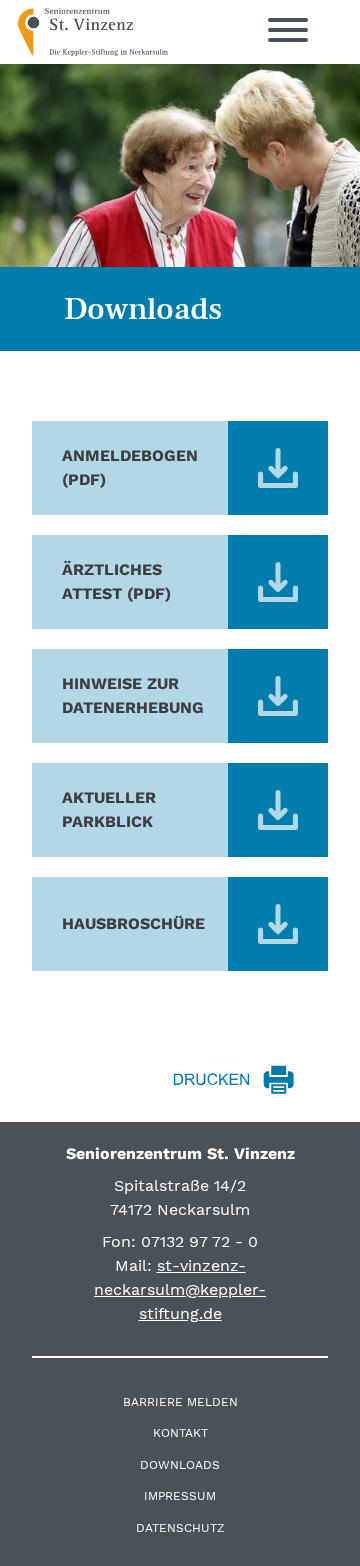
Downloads (180, 1465)
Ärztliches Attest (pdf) (116, 581)
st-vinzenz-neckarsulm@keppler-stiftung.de (180, 1289)
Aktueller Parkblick (109, 809)
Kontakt (180, 1433)
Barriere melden (180, 1402)
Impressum (180, 1496)
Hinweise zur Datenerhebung (133, 695)
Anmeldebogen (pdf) (130, 467)
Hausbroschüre (133, 923)
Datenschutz (180, 1528)
